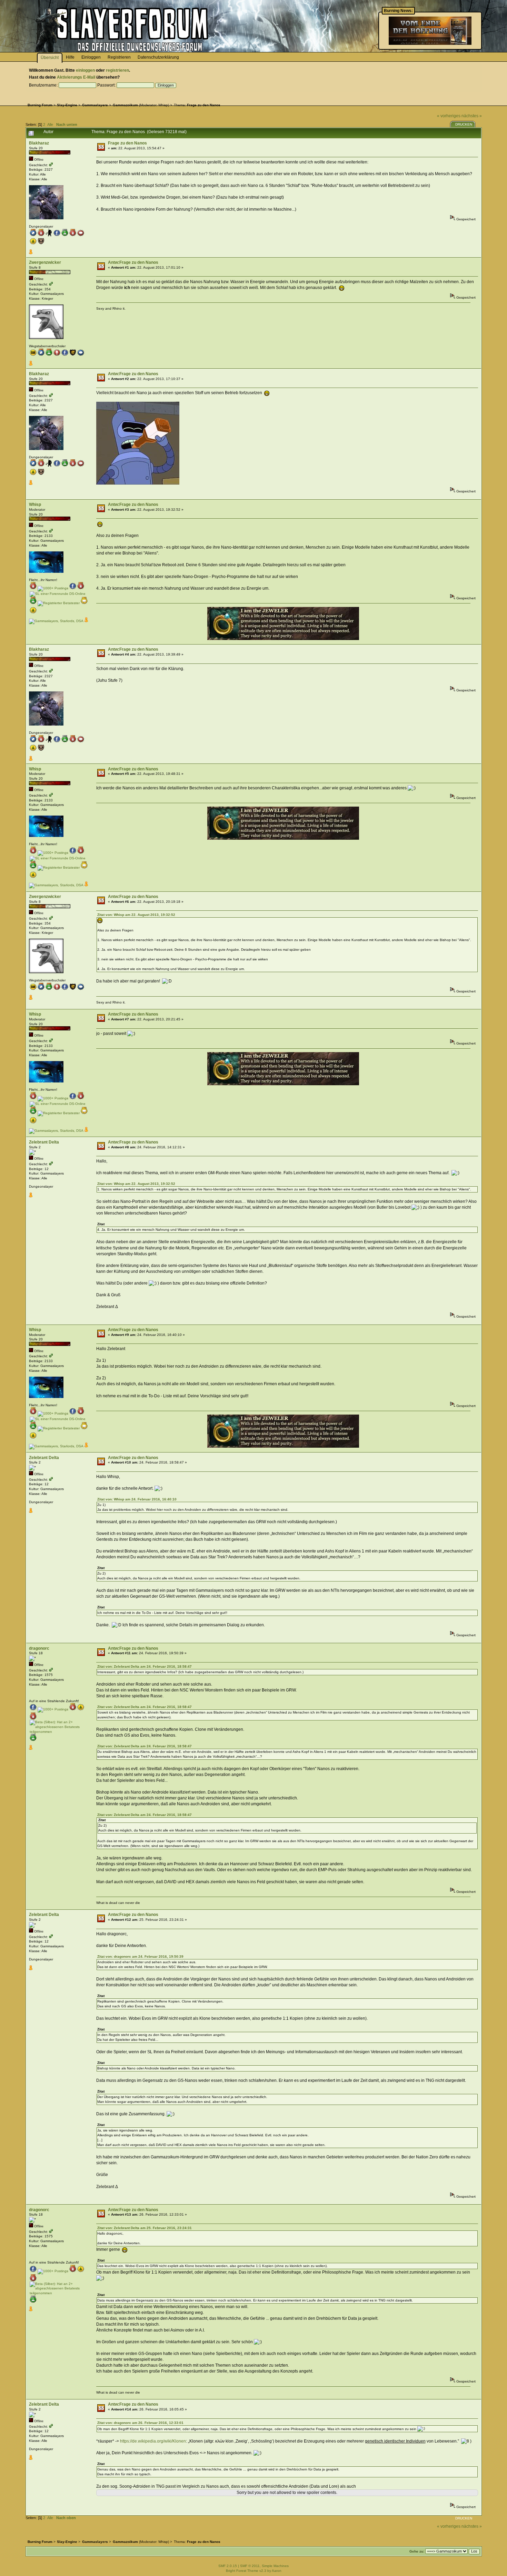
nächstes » (472, 116)
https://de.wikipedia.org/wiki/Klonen (153, 2441)
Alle (50, 124)
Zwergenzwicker (45, 262)
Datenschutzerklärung (158, 57)
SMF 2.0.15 (228, 2566)
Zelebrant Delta (44, 1142)
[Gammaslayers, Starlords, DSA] (56, 621)
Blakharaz (39, 143)
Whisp (163, 105)
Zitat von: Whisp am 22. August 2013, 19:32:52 (136, 915)
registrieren (117, 70)
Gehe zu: (417, 2551)
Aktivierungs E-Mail (76, 77)
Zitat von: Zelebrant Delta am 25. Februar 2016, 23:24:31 (145, 2228)
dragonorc (39, 1648)
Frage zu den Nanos (127, 143)
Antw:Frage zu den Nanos (133, 262)
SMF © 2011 (250, 2566)
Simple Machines (275, 2566)
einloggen (85, 70)
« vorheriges (449, 116)
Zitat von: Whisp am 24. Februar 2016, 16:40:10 (137, 1499)
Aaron (277, 2571)
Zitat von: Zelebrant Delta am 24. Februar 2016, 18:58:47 (145, 1666)
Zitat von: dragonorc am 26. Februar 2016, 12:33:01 (140, 2423)
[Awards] (31, 253)
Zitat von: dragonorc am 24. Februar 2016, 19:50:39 (140, 1956)
